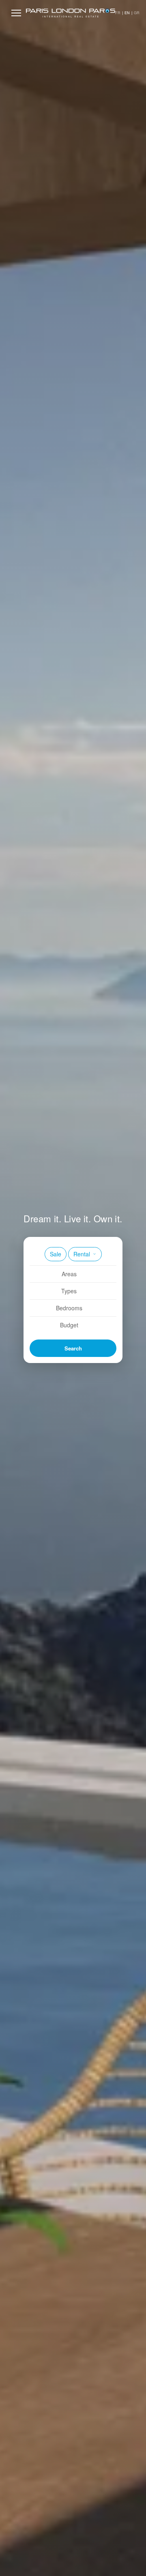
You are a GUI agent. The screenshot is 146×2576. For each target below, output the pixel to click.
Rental (82, 1254)
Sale (56, 1254)
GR (137, 13)
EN (127, 13)
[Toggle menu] (16, 13)
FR (118, 13)
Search (73, 1348)
